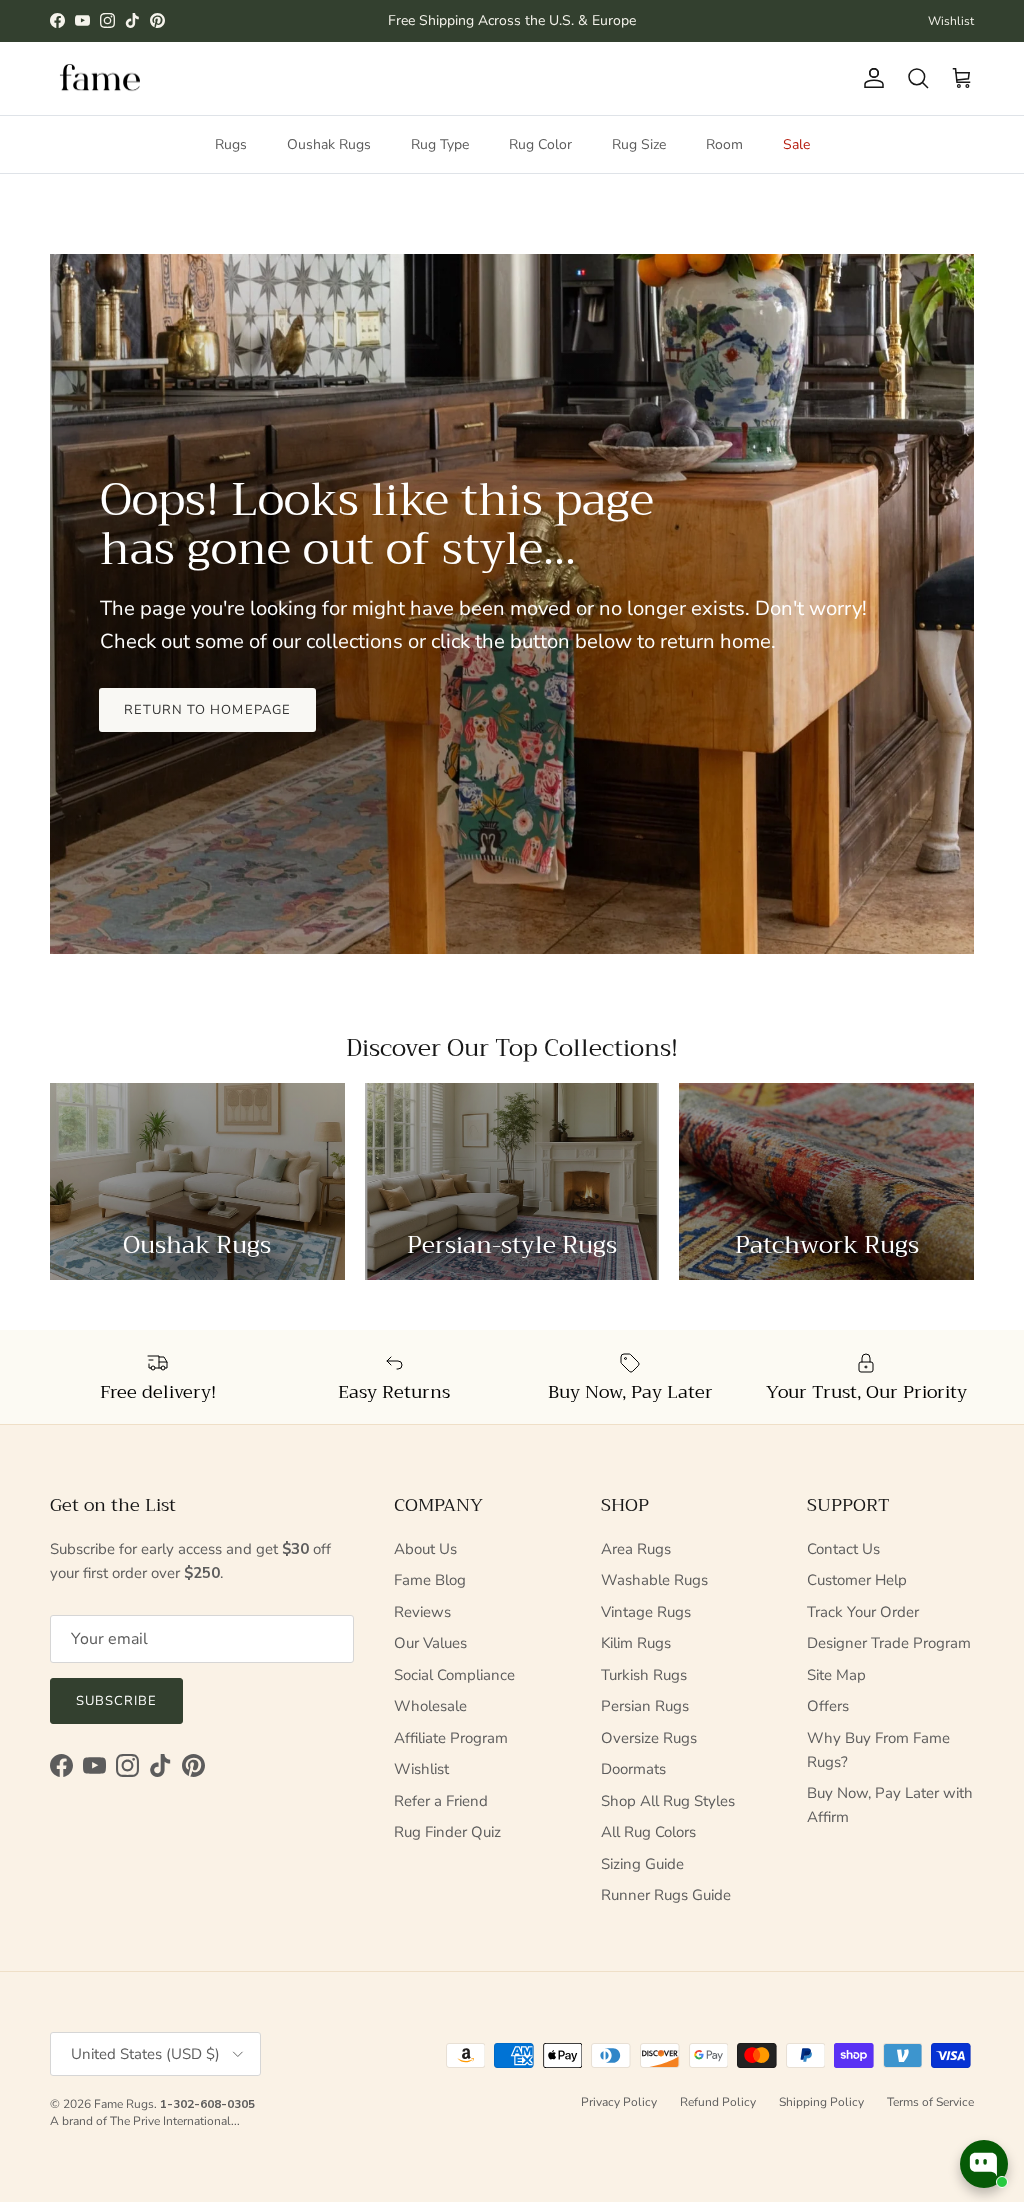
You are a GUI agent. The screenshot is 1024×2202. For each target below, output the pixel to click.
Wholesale (430, 1706)
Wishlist (951, 21)
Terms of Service (930, 2102)
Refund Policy (718, 2102)
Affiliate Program (451, 1738)
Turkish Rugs (644, 1675)
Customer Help (857, 1580)
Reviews (422, 1612)
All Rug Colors (648, 1832)
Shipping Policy (821, 2102)
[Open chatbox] (984, 2164)
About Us (425, 1549)
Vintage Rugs (646, 1612)
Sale (796, 144)
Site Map (836, 1675)
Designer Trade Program (889, 1643)
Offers (828, 1706)
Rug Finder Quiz (447, 1832)
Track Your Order (863, 1612)
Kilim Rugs (636, 1643)
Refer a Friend (441, 1801)
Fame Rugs (124, 2104)
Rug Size (639, 144)
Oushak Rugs (329, 144)
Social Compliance (454, 1675)
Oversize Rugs (649, 1738)
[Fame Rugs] (100, 78)
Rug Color (540, 144)
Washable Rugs (654, 1580)
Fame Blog (430, 1580)
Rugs (231, 144)
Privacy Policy (619, 2102)
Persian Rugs (645, 1706)
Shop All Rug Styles (668, 1801)
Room (724, 144)
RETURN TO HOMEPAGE (207, 710)
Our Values (430, 1643)
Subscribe (116, 1701)
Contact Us (843, 1549)
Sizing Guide (642, 1864)
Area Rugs (636, 1549)
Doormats (633, 1769)
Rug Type (440, 144)
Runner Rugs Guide (666, 1895)
